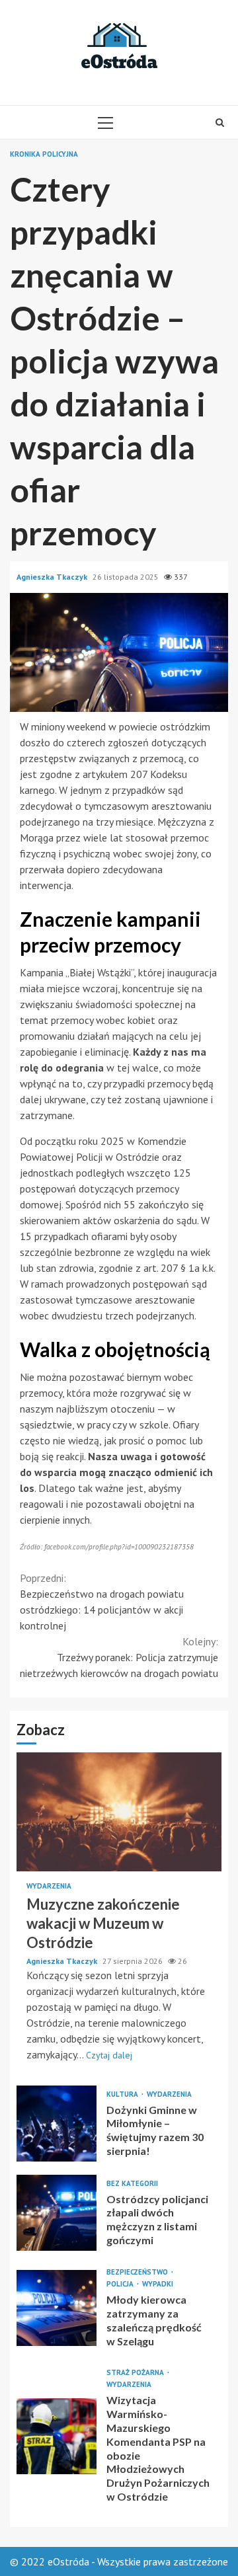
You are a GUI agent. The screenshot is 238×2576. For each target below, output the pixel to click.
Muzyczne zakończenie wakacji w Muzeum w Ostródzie (119, 1812)
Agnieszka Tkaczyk (53, 577)
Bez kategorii (132, 2184)
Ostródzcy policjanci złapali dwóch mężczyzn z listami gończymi (57, 2213)
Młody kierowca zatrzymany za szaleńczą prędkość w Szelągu (57, 2308)
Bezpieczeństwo (138, 2272)
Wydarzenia (49, 1886)
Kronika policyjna (44, 154)
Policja (121, 2284)
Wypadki (158, 2284)
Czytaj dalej (109, 2055)
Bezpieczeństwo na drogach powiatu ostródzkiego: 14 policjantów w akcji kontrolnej (102, 1602)
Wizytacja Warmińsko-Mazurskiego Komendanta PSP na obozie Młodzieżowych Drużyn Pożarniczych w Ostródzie (57, 2436)
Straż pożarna (136, 2373)
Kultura (123, 2094)
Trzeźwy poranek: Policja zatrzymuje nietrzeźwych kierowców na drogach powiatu (119, 1657)
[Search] (220, 122)
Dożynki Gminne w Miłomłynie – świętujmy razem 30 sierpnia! (57, 2124)
